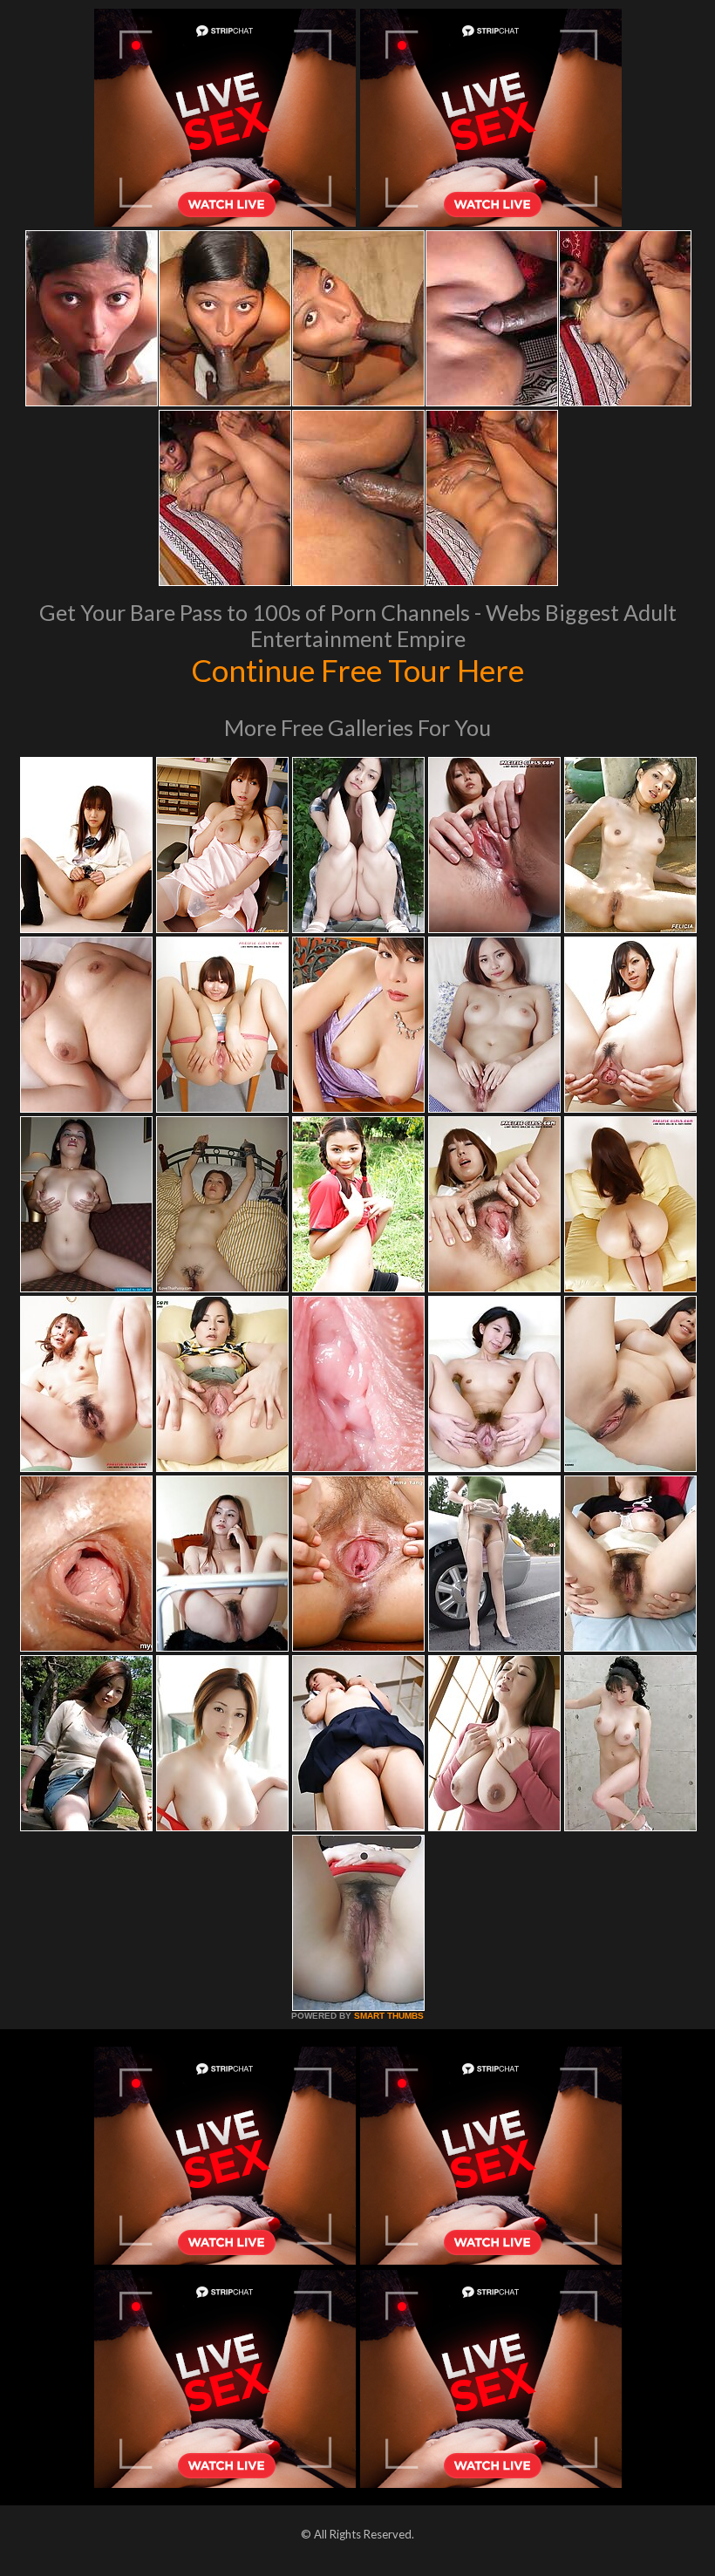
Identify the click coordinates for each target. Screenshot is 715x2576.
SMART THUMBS (389, 2016)
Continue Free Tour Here (357, 670)
